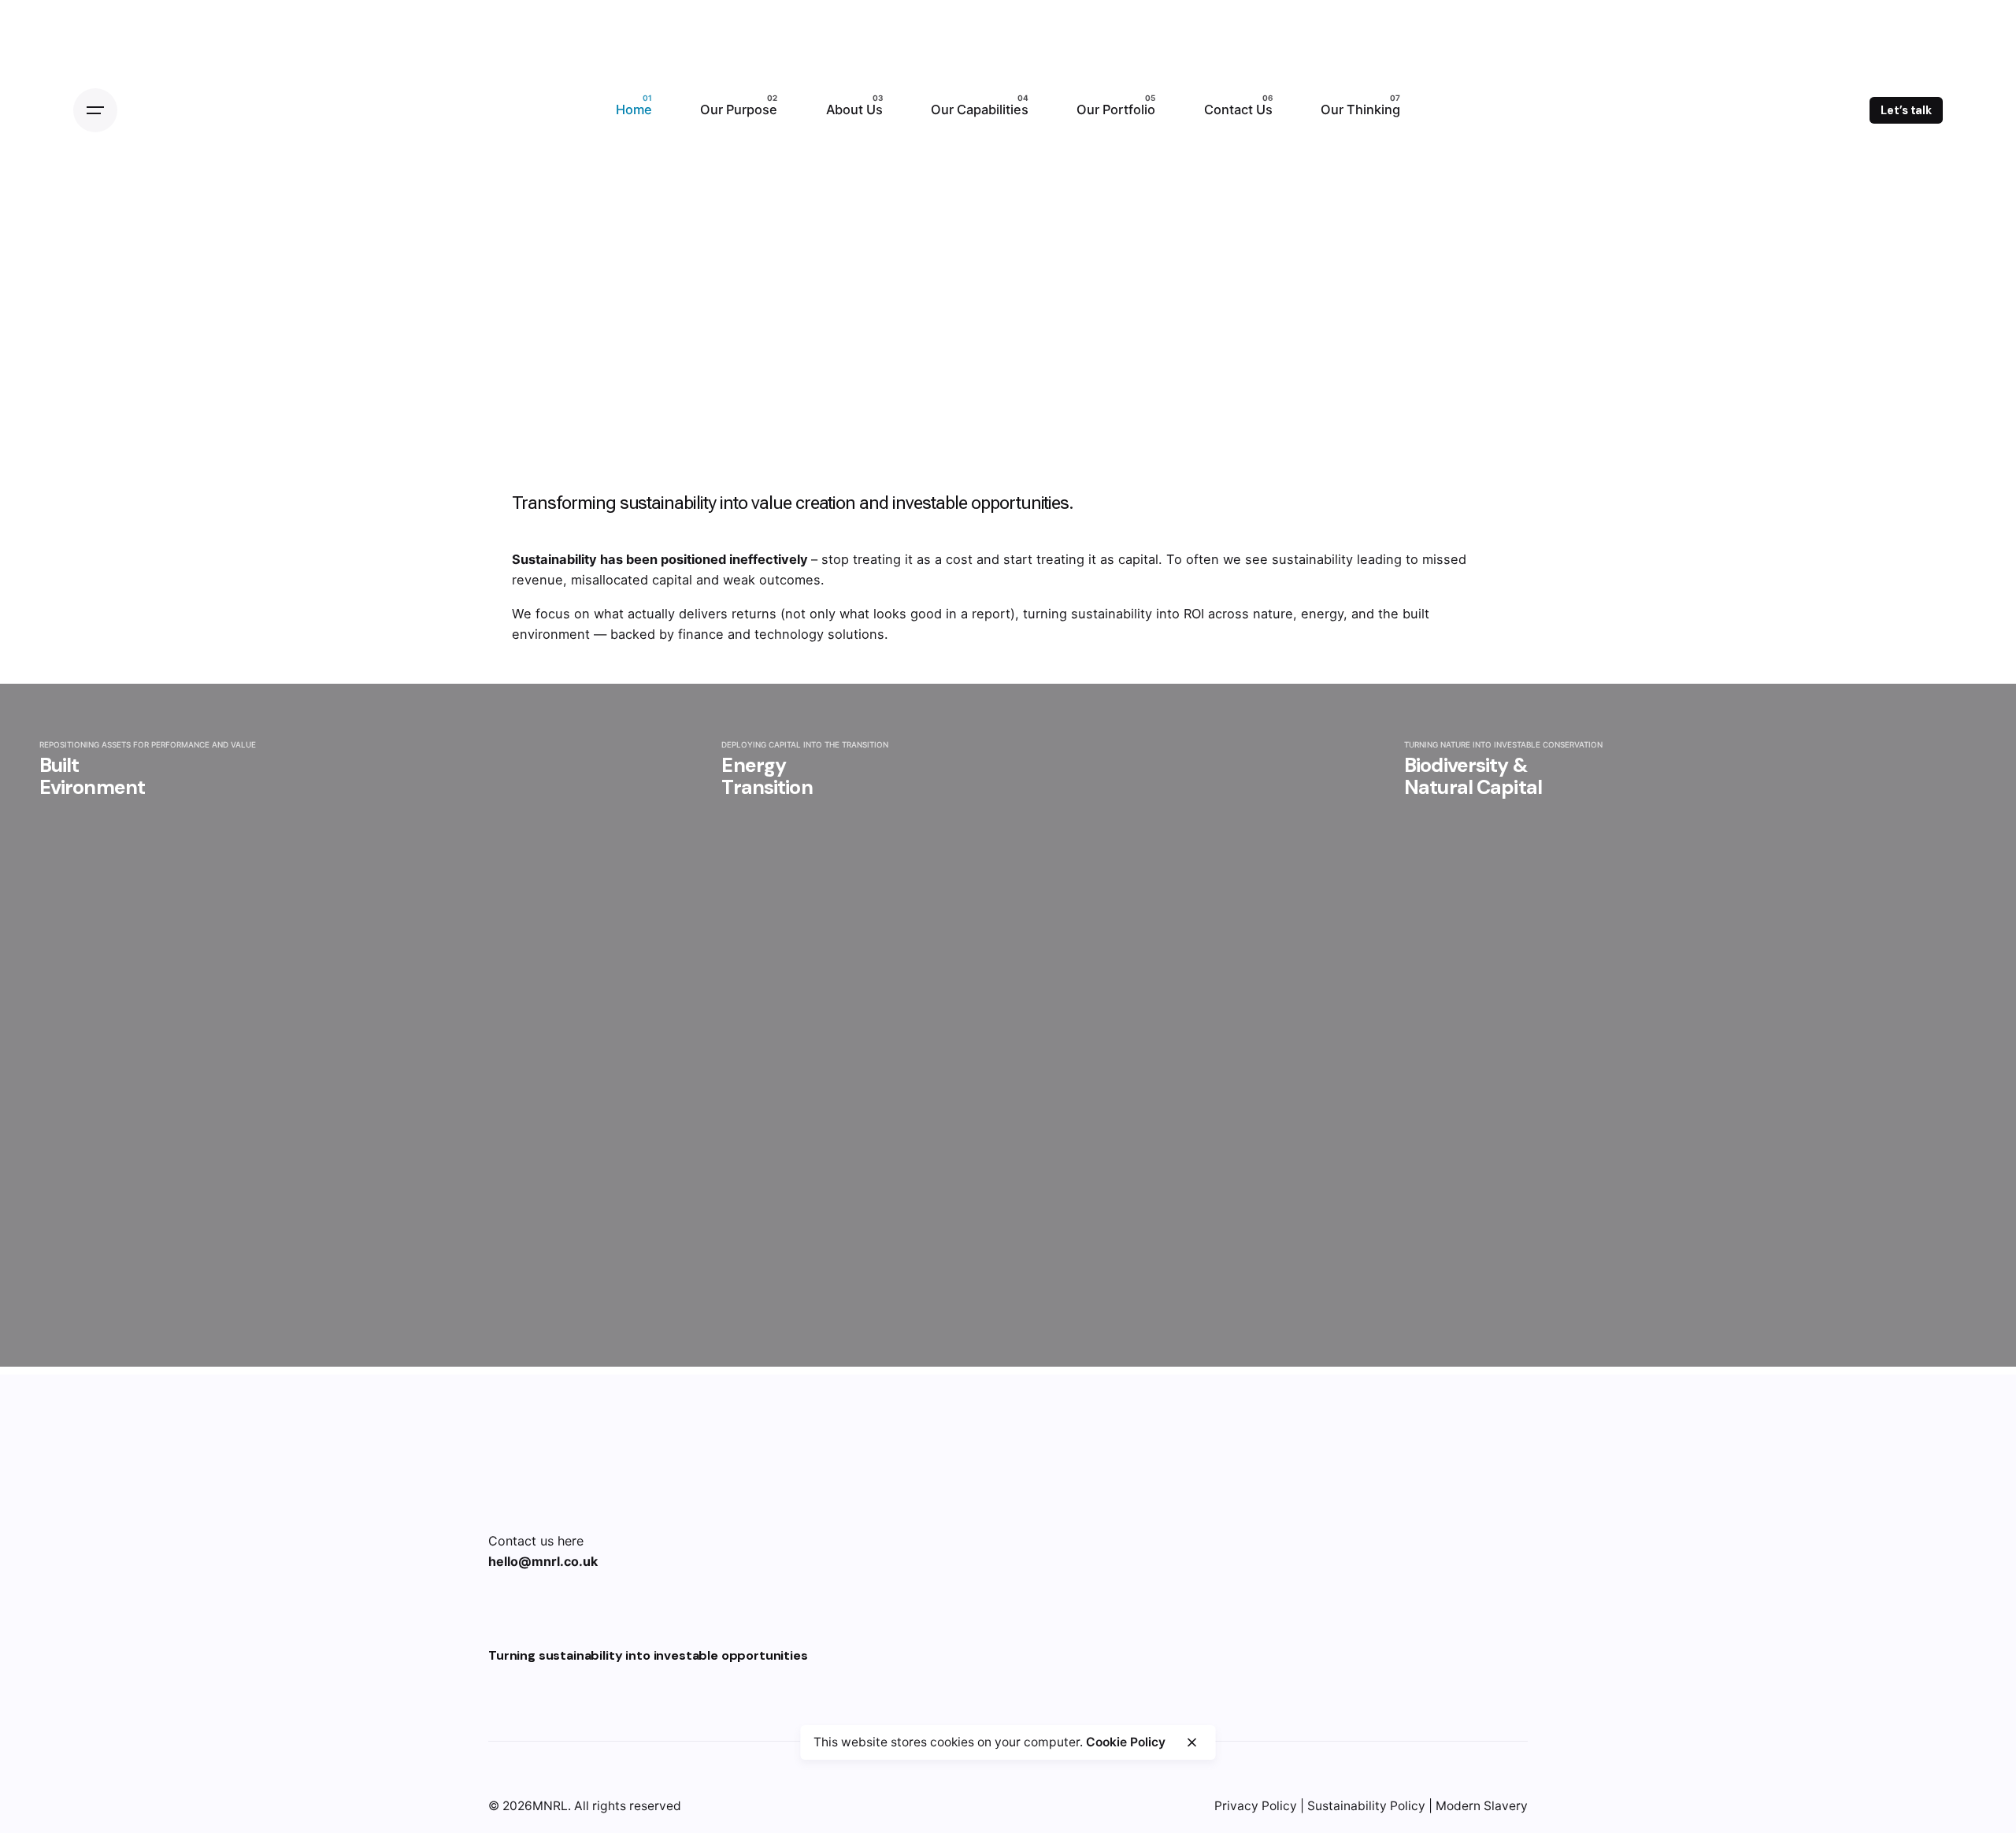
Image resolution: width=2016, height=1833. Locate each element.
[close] (1191, 1742)
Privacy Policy (1256, 1806)
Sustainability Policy (1366, 1806)
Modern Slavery (1482, 1806)
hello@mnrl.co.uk (543, 1561)
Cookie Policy (1126, 1741)
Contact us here (536, 1541)
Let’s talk (1906, 110)
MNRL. (552, 1806)
